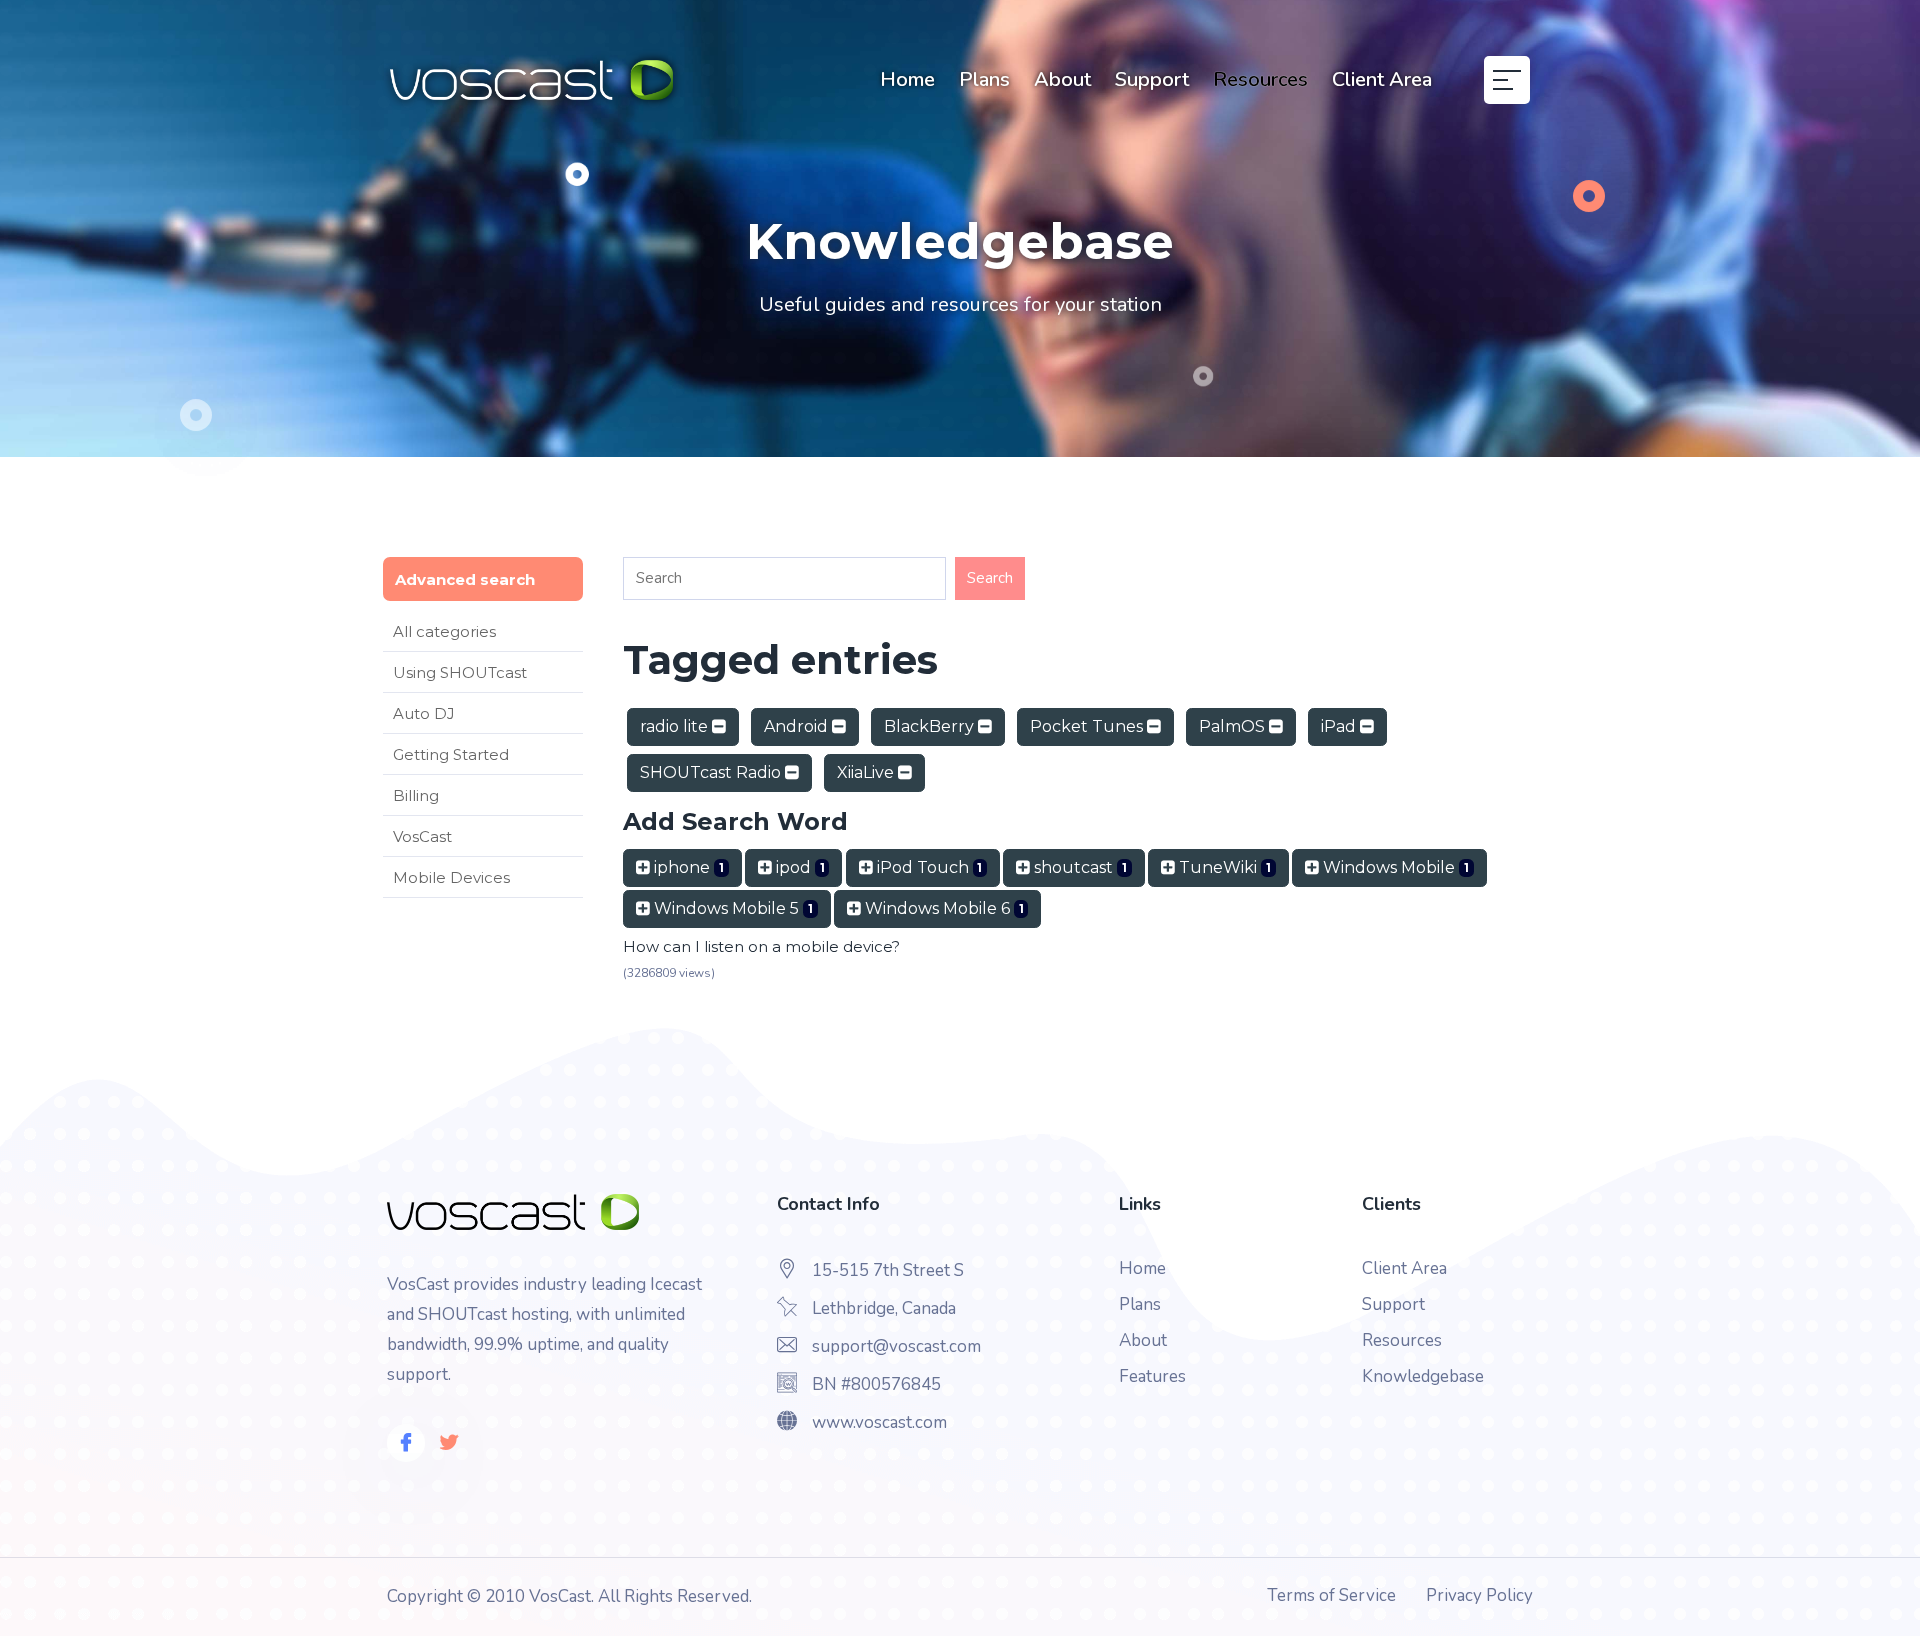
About (1062, 79)
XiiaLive (867, 772)
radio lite (676, 726)
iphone (687, 867)
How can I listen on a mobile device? (761, 946)
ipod (798, 867)
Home (907, 79)
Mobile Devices (451, 877)
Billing (416, 795)
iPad (1340, 726)
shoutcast (1078, 867)
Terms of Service (1331, 1595)
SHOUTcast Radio (712, 772)
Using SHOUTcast (460, 672)
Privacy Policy (1479, 1595)
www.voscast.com (879, 1422)
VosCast (422, 836)
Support (1152, 79)
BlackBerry (931, 726)
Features (1152, 1376)
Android (798, 726)
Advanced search (465, 579)
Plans (984, 79)
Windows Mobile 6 (942, 908)
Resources (1260, 79)
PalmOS (1234, 726)
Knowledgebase (1423, 1376)
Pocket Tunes (1088, 726)
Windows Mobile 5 (731, 908)
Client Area (1382, 79)
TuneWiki (1223, 867)
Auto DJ (424, 713)
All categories (444, 631)
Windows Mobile (1394, 867)
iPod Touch (928, 867)
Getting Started (451, 754)
